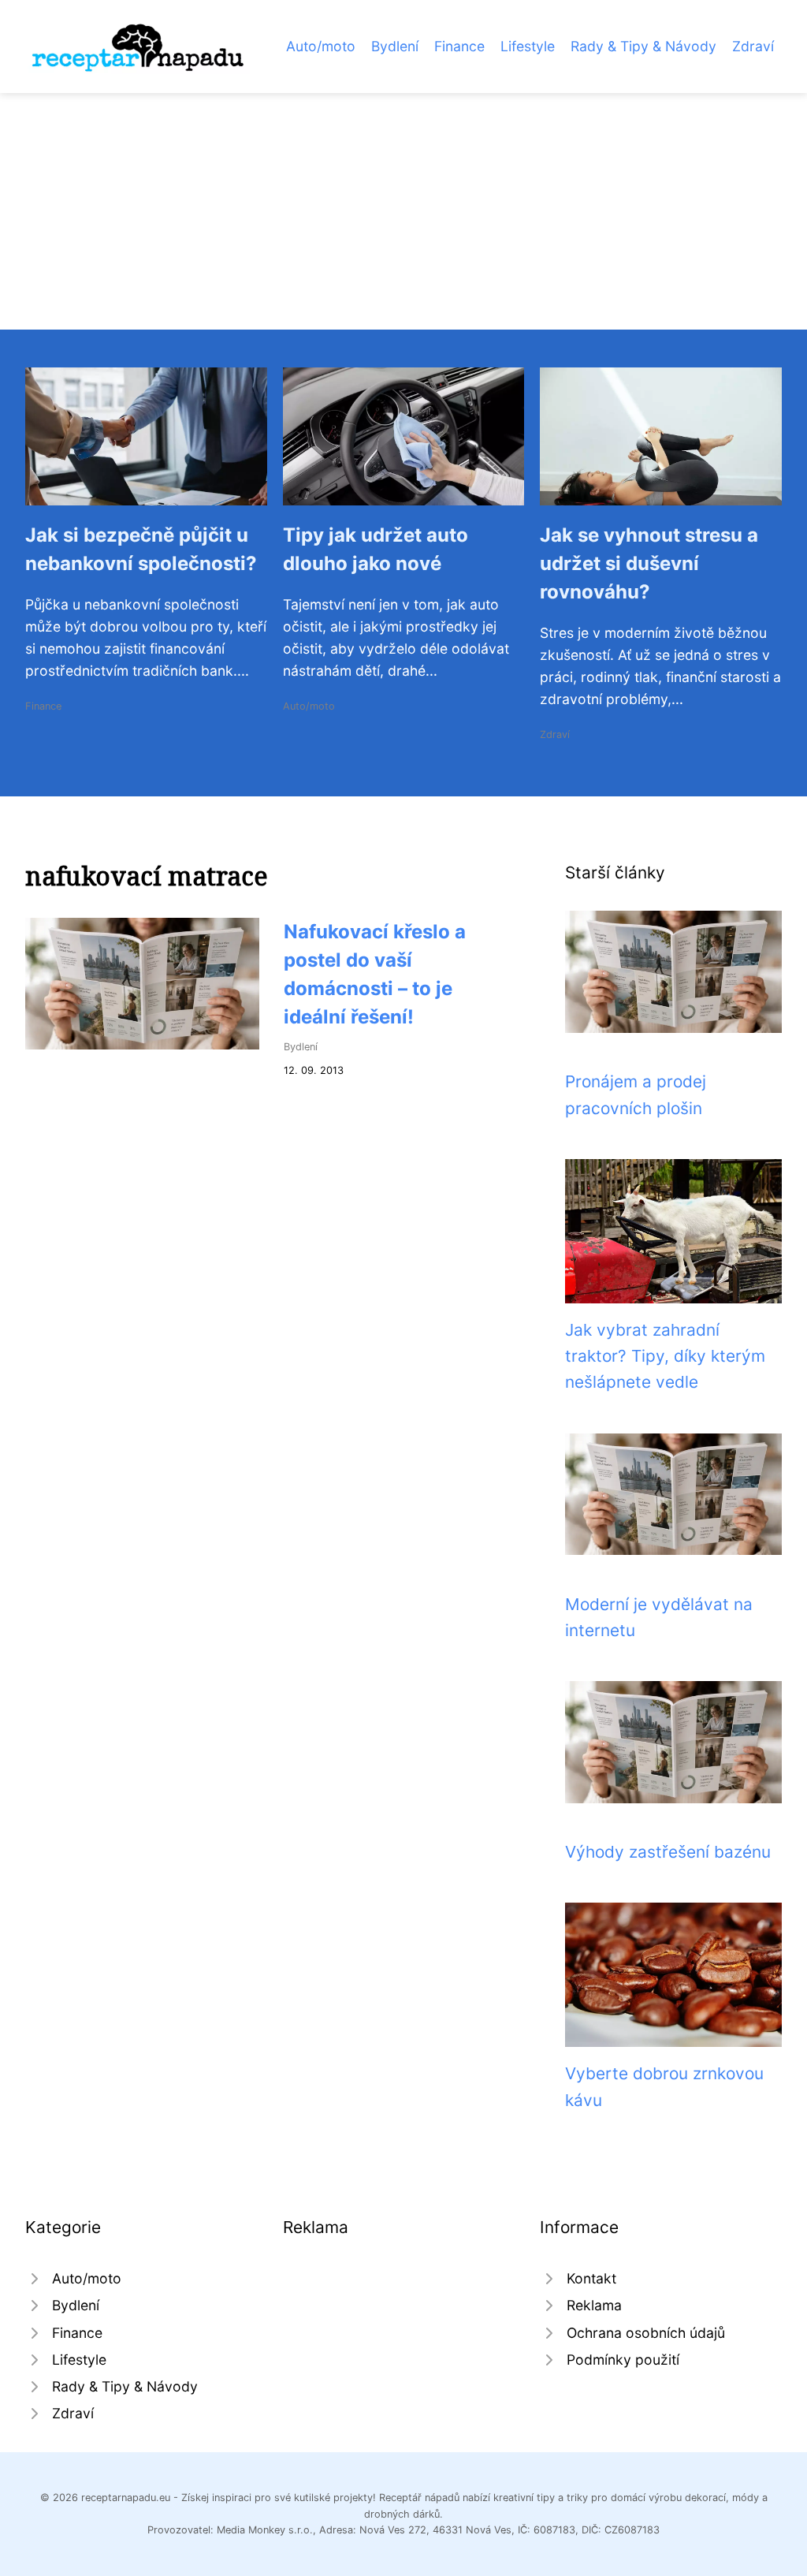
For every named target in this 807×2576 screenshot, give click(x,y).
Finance (459, 46)
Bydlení (395, 46)
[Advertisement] (403, 211)
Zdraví (753, 46)
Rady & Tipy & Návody (643, 46)
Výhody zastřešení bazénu (668, 1852)
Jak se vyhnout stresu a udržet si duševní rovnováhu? (649, 563)
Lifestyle (528, 46)
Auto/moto (321, 46)
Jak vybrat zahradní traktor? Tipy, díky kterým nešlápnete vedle (665, 1356)
